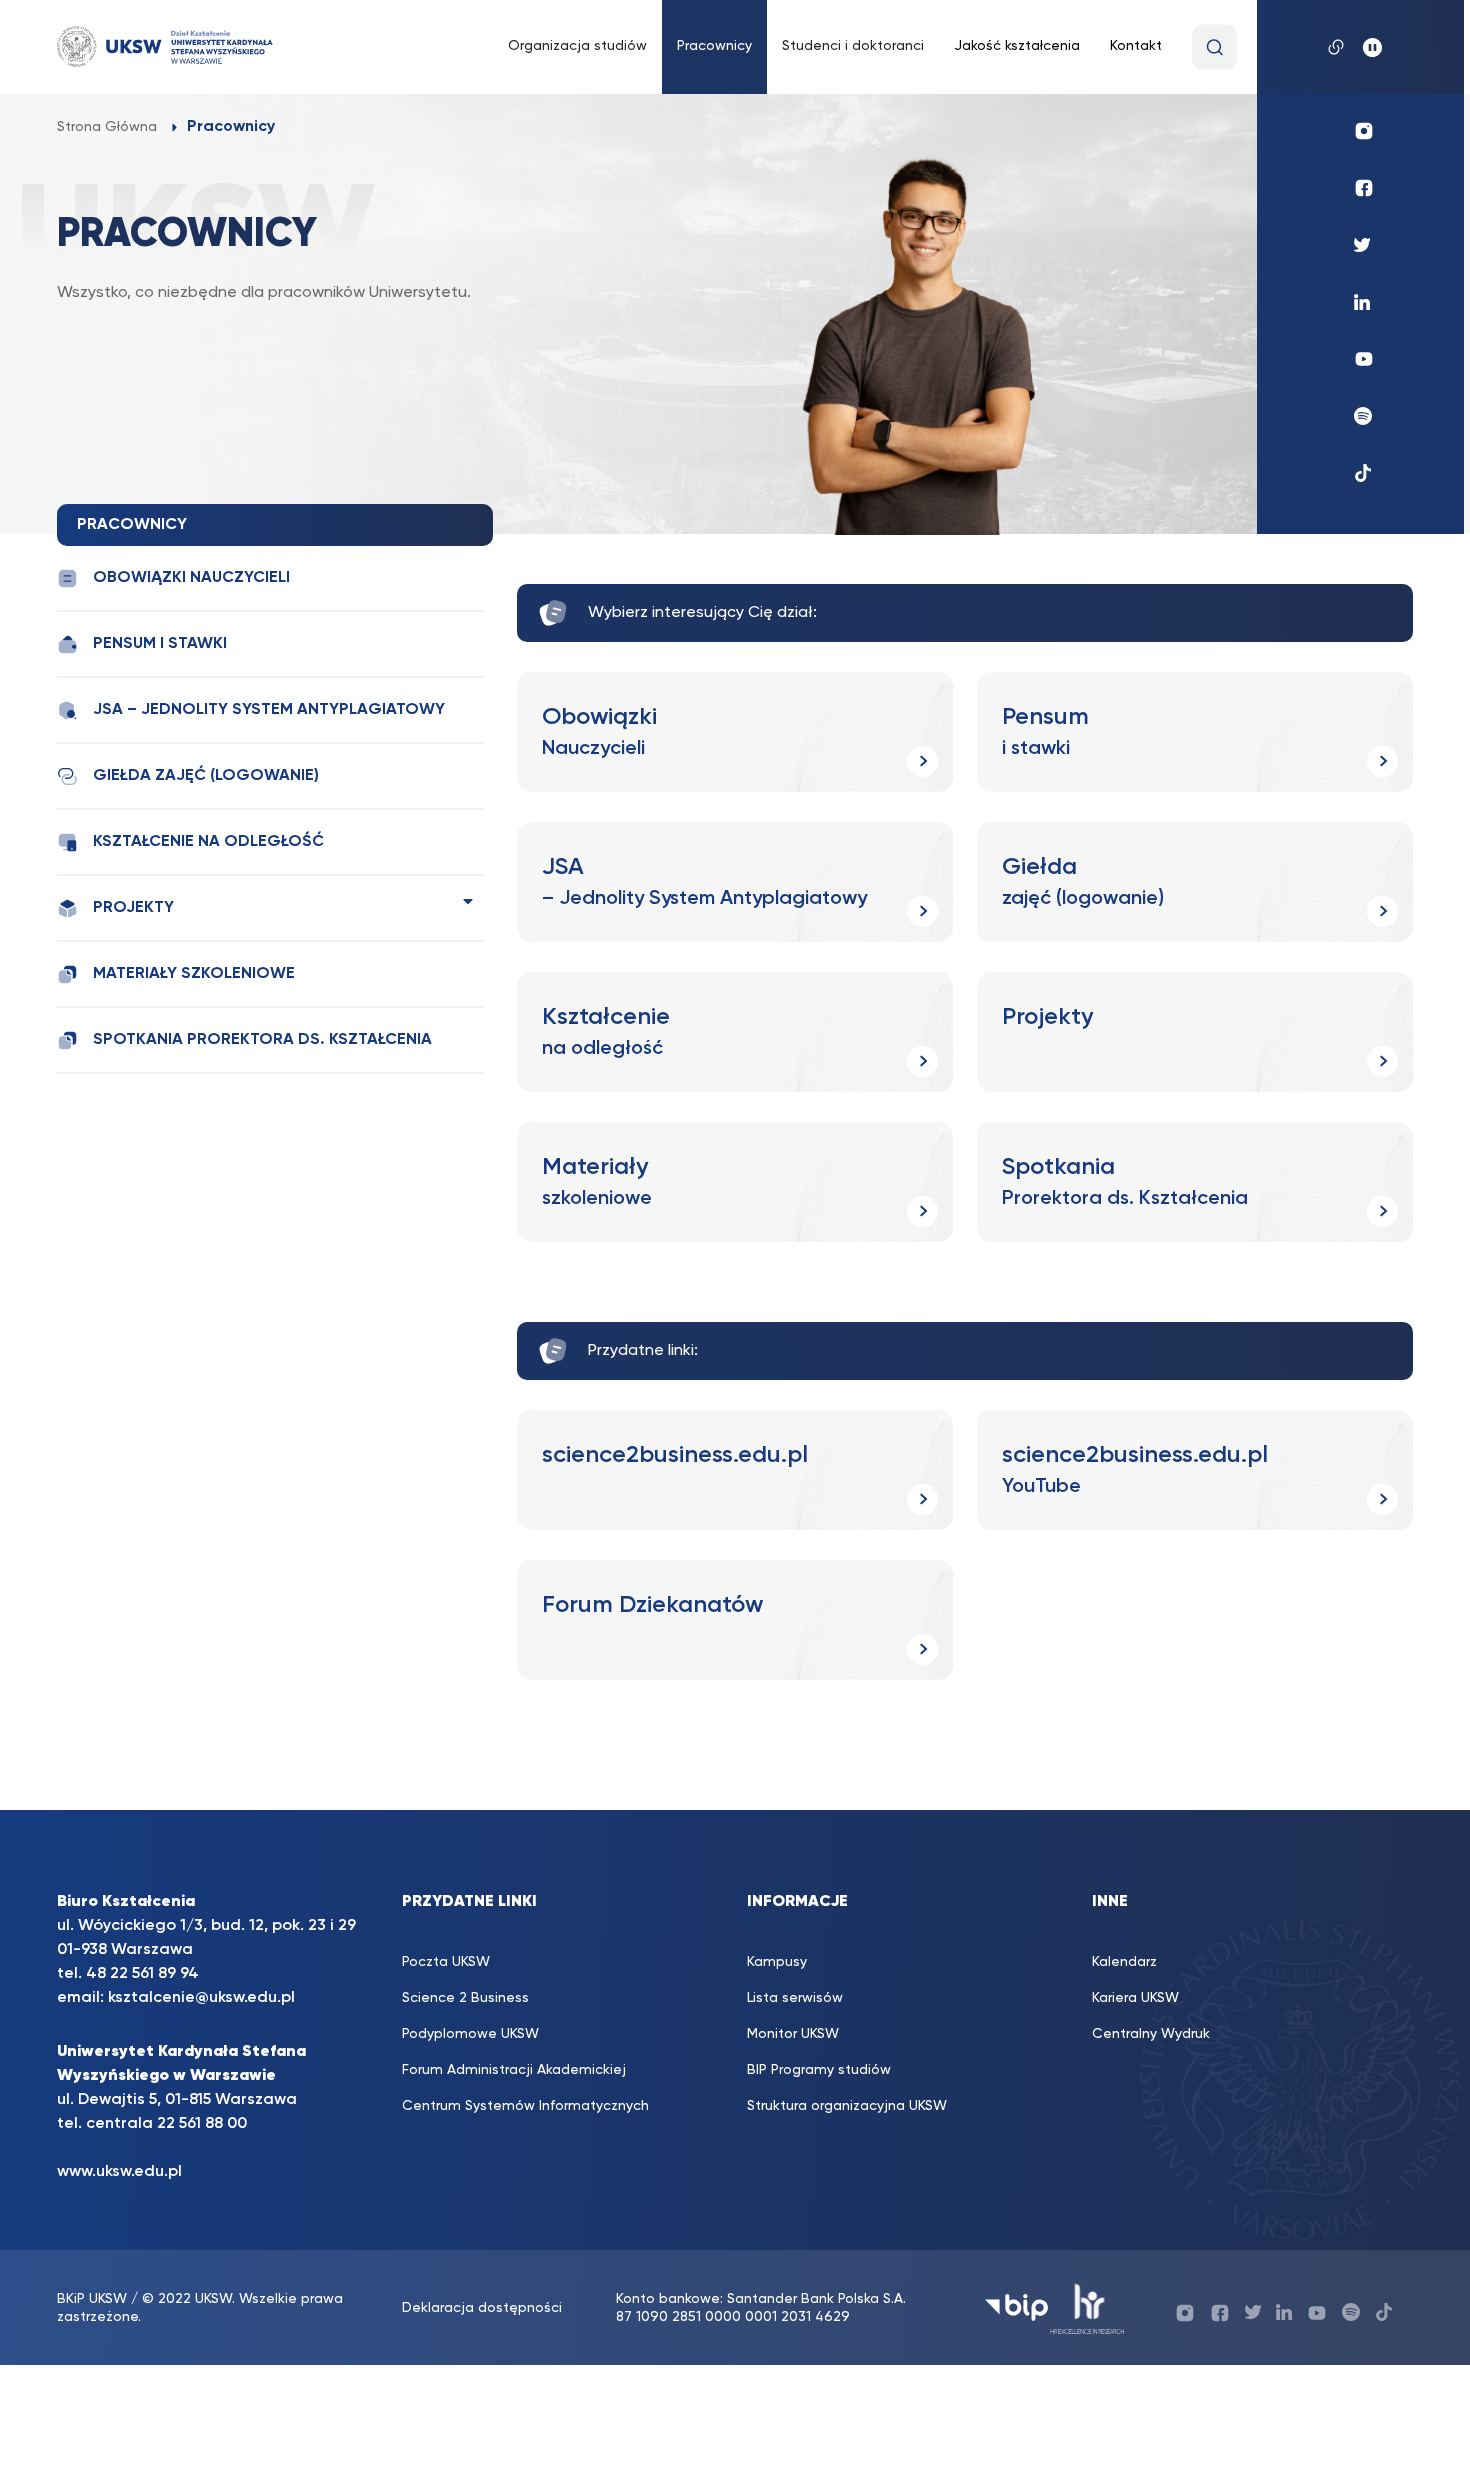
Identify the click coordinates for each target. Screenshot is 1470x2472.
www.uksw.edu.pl (119, 2172)
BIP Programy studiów (819, 2070)
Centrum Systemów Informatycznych (525, 2106)
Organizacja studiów (577, 46)
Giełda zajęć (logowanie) (206, 776)
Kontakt (1136, 46)
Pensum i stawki (160, 644)
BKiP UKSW (94, 2299)
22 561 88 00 (202, 2124)
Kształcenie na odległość (208, 842)
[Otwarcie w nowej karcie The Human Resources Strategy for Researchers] (1087, 2307)
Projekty (133, 908)
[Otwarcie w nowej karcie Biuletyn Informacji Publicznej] (1016, 2307)
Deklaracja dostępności (482, 2308)
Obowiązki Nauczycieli (191, 578)
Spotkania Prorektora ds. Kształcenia (262, 1040)
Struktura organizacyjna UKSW (847, 2106)
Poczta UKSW (446, 1962)
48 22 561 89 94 (142, 1974)
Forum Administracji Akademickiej (514, 2070)
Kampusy (777, 1962)
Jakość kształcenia (1017, 46)
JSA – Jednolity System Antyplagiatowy (269, 710)
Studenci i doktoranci (853, 46)
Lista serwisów (795, 1998)
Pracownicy (714, 46)
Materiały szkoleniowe (194, 974)
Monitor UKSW (793, 2034)
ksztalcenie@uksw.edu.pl (201, 1998)
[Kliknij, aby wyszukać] (1214, 47)
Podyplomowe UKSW (470, 2034)
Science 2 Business (465, 1998)
